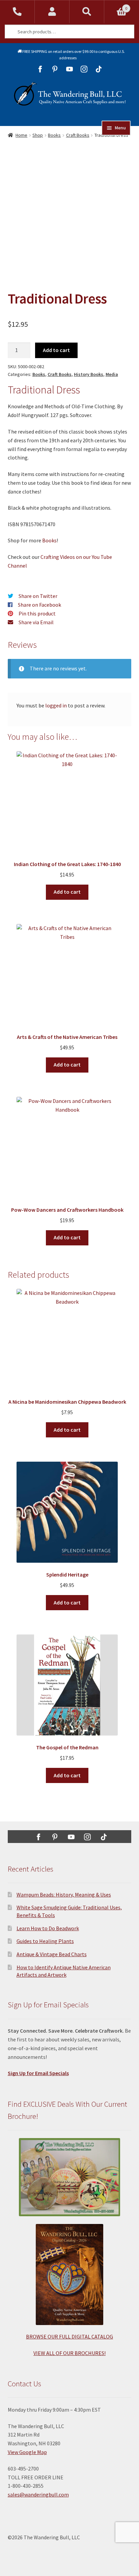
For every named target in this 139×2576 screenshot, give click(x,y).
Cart (116, 6)
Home (21, 135)
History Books (89, 374)
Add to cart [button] (67, 892)
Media (112, 374)
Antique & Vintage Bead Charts (52, 1954)
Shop (38, 135)
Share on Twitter (38, 596)
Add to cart (56, 350)
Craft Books (78, 135)
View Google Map (27, 2452)
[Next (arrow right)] (127, 1288)
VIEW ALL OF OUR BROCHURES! (69, 2353)
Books (54, 135)
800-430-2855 (17, 12)
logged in (56, 705)
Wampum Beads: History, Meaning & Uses (64, 1895)
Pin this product (37, 613)
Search (87, 12)
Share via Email (36, 622)
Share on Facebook (39, 605)
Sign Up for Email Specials (38, 2073)
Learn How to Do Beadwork (48, 1928)
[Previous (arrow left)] (12, 1288)
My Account (52, 12)
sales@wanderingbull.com (38, 2494)
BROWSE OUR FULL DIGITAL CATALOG (69, 2336)
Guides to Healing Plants (45, 1941)
